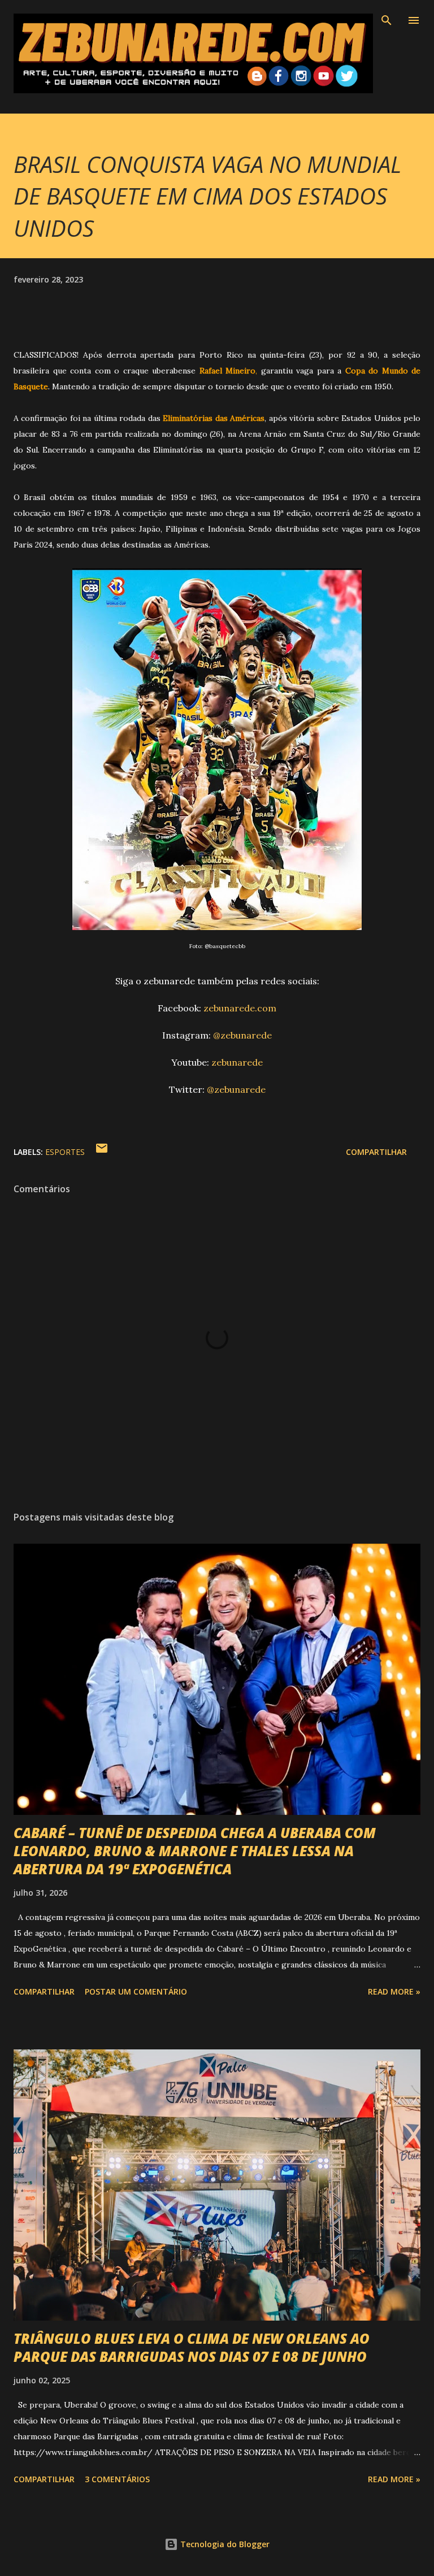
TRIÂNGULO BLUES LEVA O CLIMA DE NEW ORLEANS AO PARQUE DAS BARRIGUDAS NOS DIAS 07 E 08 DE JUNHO (192, 2347)
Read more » (394, 1991)
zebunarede (237, 1062)
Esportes (65, 1152)
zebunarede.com (240, 1008)
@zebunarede (242, 1035)
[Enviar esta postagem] (102, 1152)
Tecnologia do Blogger (224, 2544)
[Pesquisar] (387, 20)
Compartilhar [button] (376, 1152)
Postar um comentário (136, 1991)
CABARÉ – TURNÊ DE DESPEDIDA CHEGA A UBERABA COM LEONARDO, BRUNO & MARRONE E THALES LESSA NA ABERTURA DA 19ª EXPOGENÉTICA (195, 1851)
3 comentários (117, 2479)
